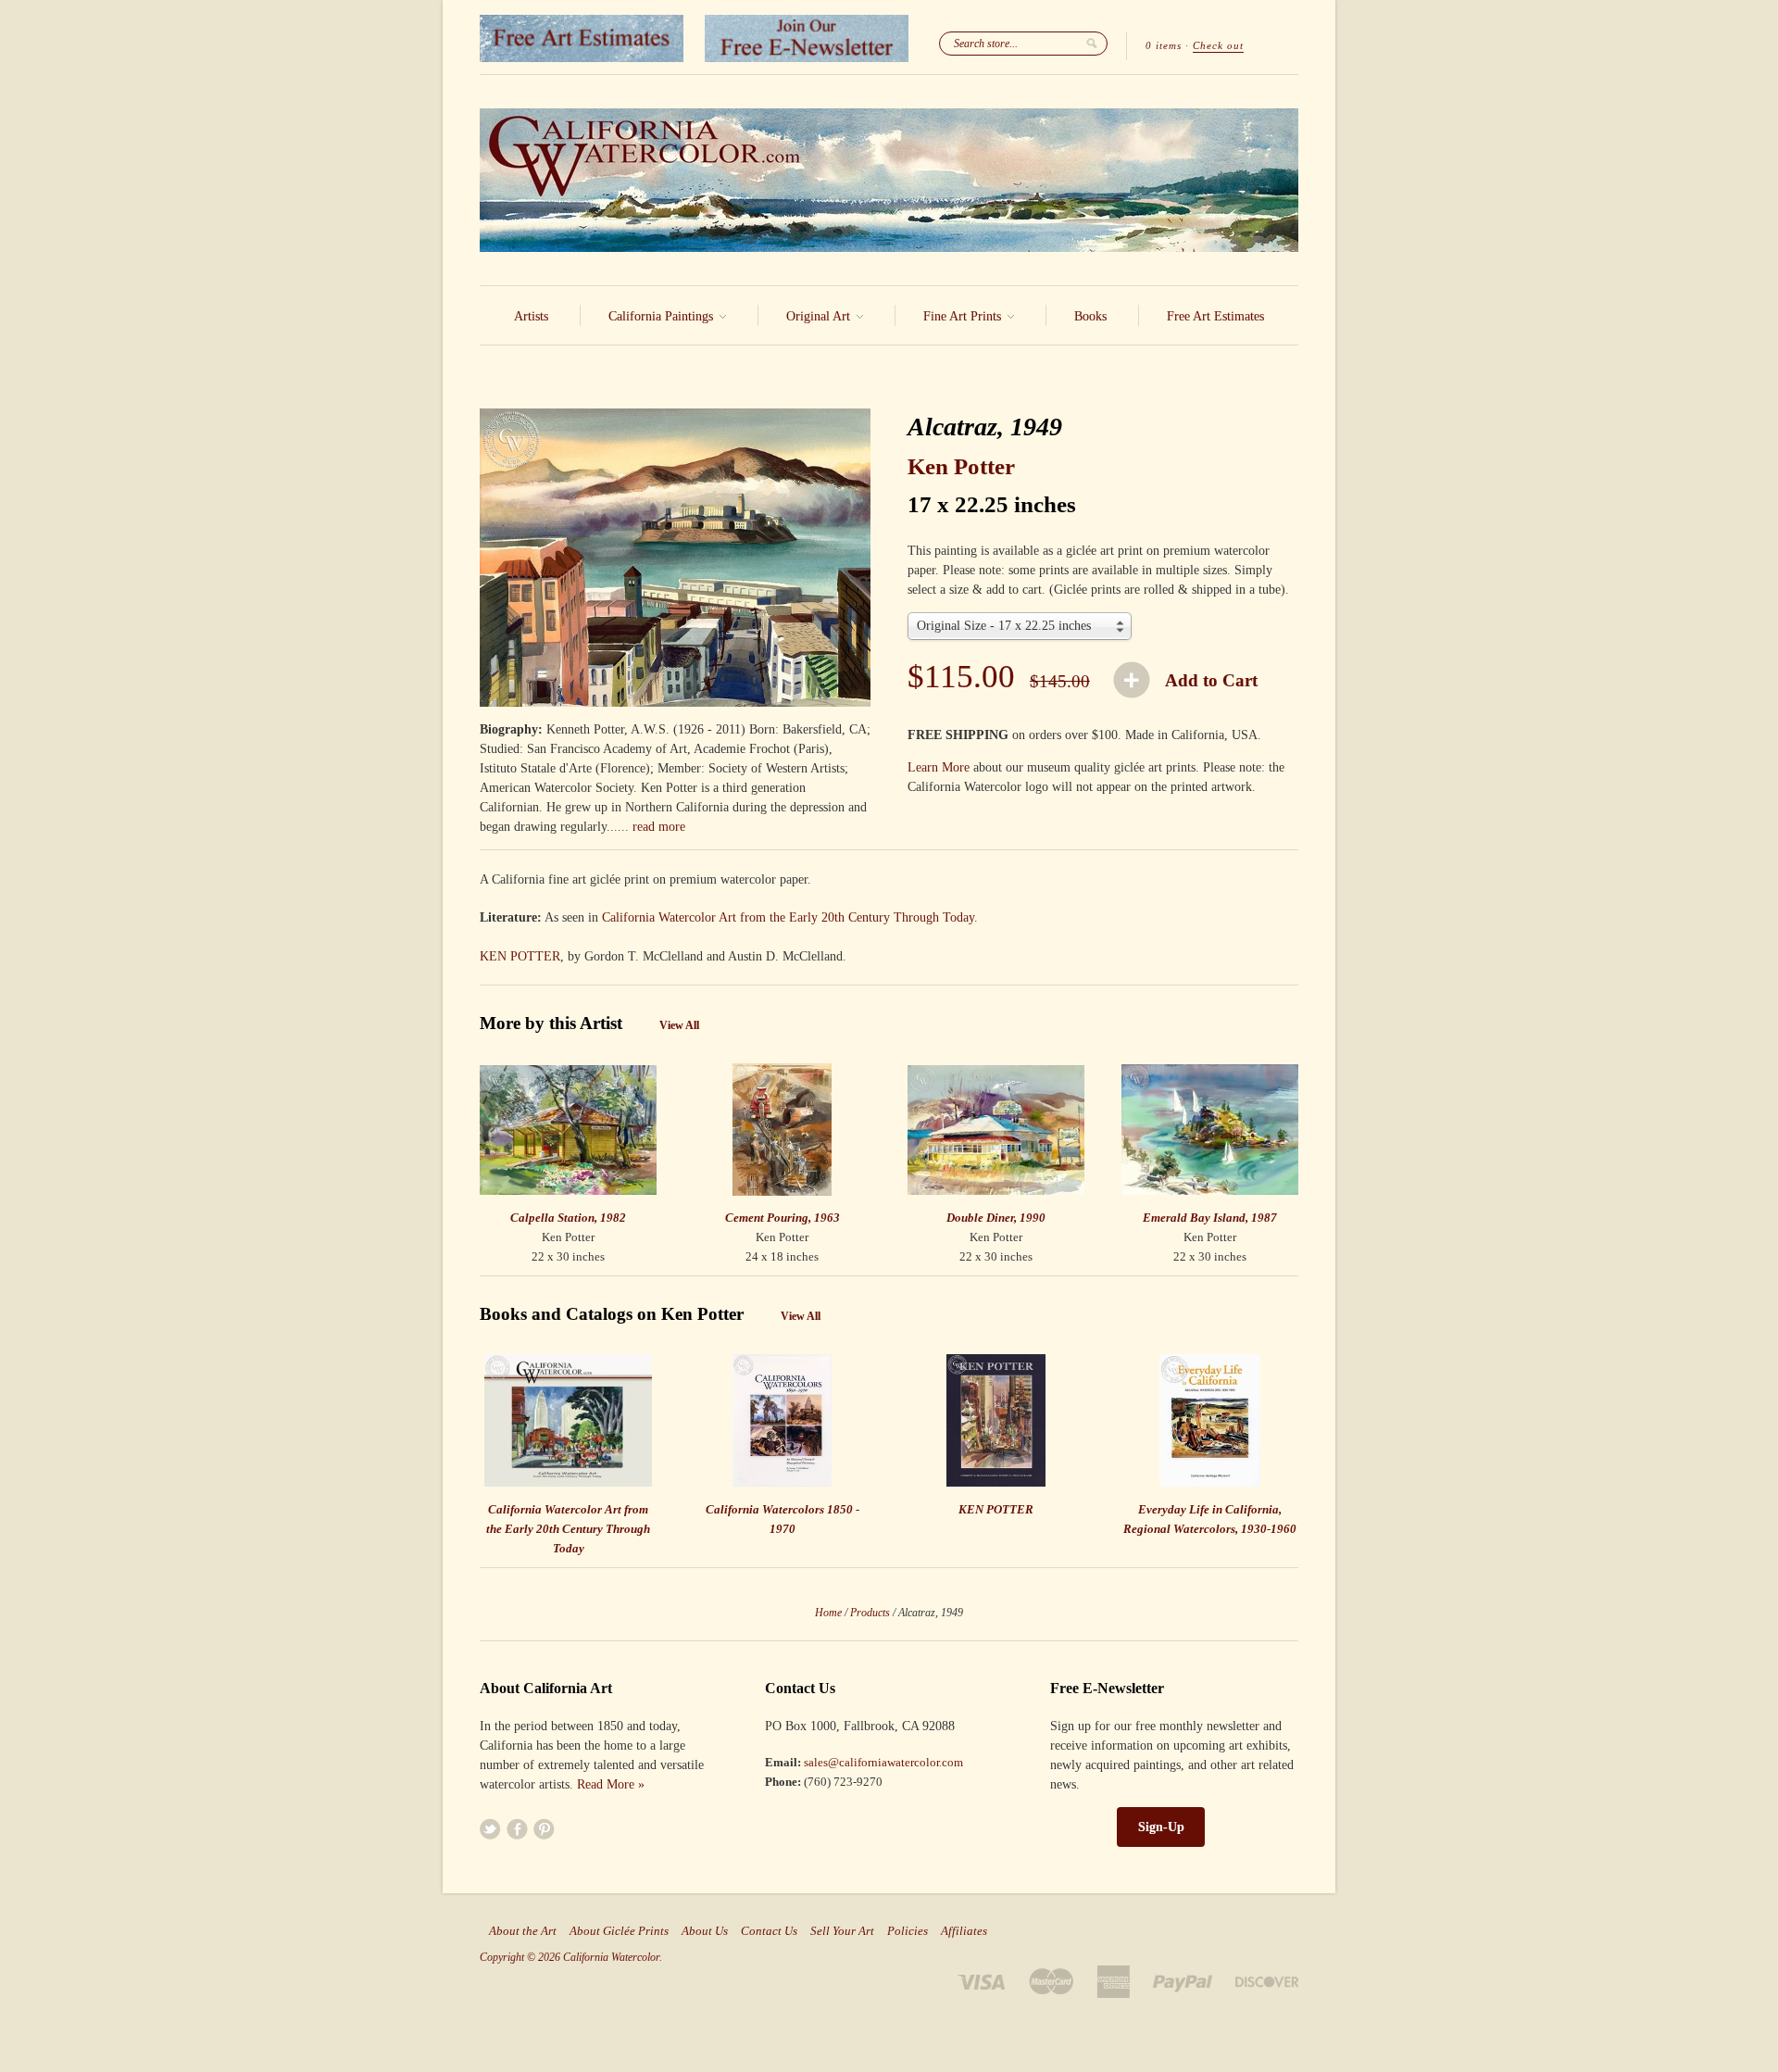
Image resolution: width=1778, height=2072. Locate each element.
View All (679, 1025)
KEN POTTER (520, 956)
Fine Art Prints (964, 316)
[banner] (889, 180)
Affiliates (964, 1931)
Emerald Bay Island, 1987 (1210, 1218)
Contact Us (769, 1931)
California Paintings (663, 316)
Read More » (611, 1784)
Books (1090, 316)
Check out (1218, 45)
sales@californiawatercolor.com (883, 1762)
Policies (908, 1931)
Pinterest (544, 1829)
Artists (531, 316)
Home (828, 1613)
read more (659, 827)
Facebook (517, 1829)
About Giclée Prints (619, 1931)
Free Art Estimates (1215, 316)
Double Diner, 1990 (996, 1218)
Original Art (820, 316)
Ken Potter (961, 466)
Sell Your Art (842, 1931)
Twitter (490, 1829)
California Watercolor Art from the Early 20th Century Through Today (788, 917)
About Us (705, 1931)
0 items (1164, 45)
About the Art (523, 1931)
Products (870, 1613)
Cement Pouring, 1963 (783, 1218)
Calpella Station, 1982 (568, 1218)
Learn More (939, 767)
